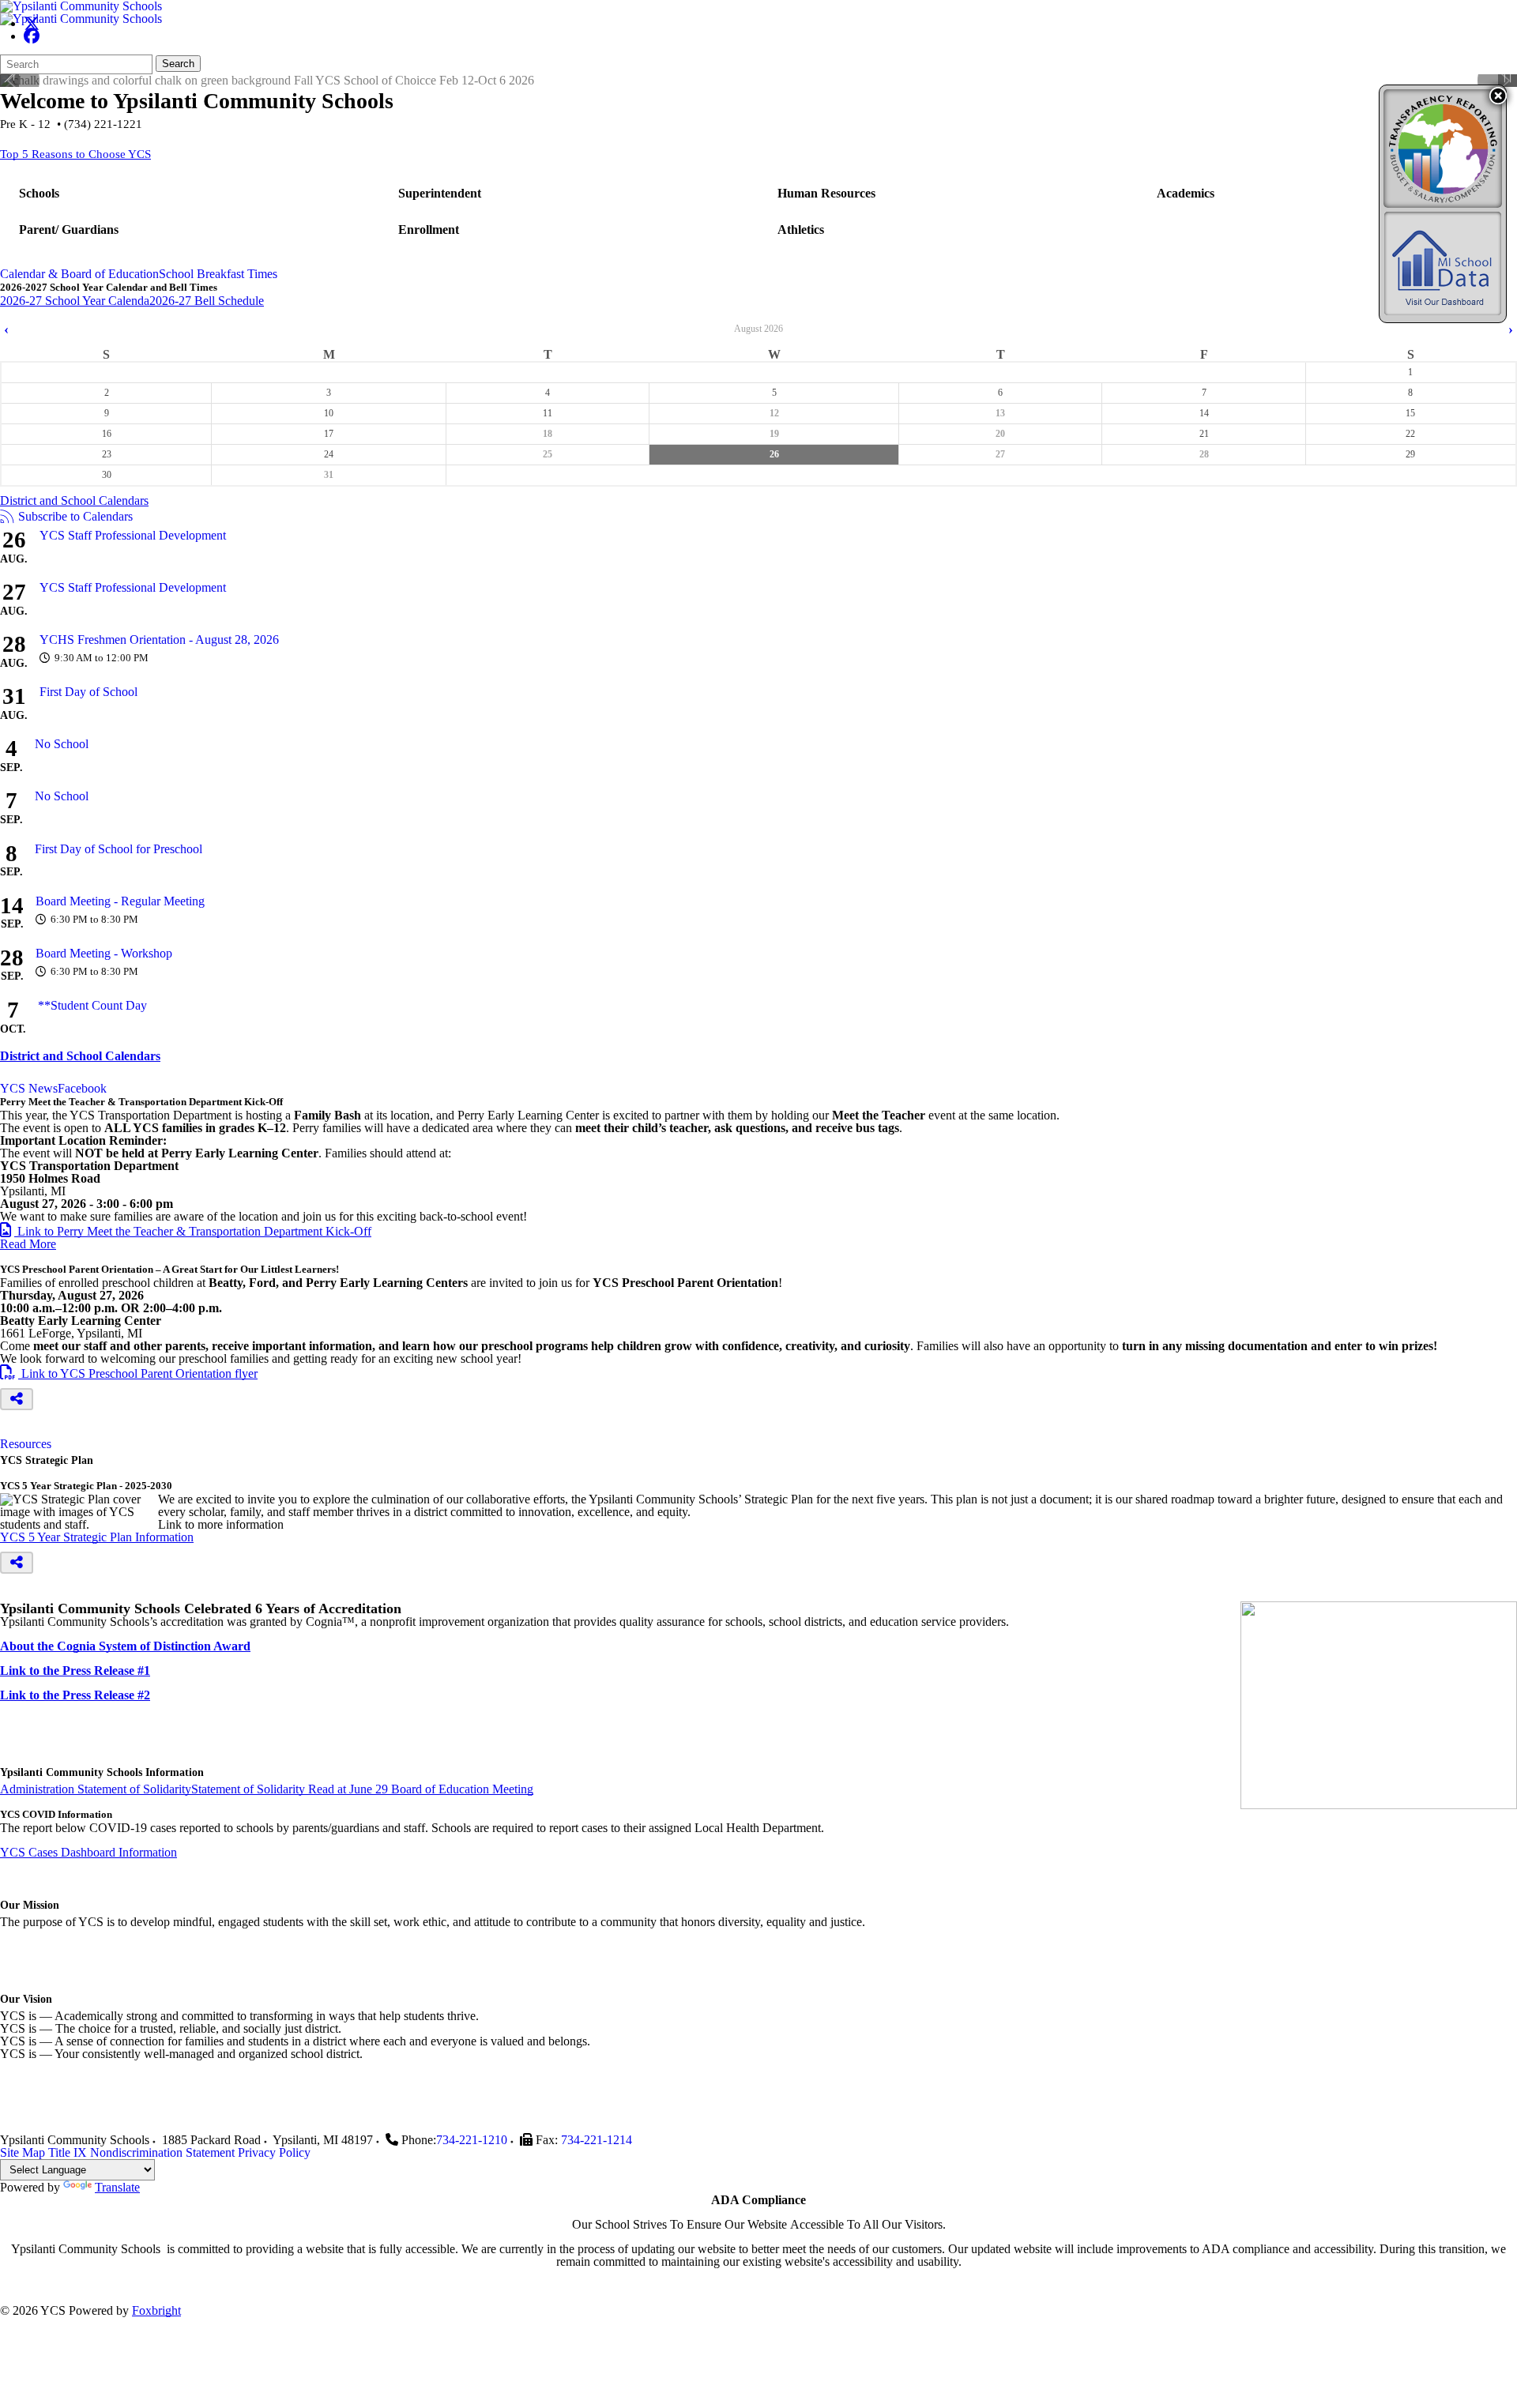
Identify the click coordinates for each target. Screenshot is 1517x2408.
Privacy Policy (274, 2152)
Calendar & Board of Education (79, 274)
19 (774, 434)
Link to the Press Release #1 (75, 1671)
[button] (1498, 96)
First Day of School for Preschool (119, 849)
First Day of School (88, 692)
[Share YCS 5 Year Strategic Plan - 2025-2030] (17, 1563)
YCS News (29, 1089)
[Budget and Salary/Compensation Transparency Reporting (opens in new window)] (1443, 149)
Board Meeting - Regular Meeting (120, 901)
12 (774, 413)
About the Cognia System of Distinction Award (125, 1646)
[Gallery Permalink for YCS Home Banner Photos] (9, 77)
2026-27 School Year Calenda (75, 301)
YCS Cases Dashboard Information (88, 1852)
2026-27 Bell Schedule (207, 301)
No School (62, 744)
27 (1000, 454)
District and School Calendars (74, 500)
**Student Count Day (92, 1005)
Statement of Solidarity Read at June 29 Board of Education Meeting (362, 1789)
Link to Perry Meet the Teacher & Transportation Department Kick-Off (186, 1231)
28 (1204, 454)
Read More (28, 1244)
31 (329, 475)
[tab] (79, 274)
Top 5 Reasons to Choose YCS (75, 154)
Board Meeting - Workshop (104, 953)
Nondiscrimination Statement (162, 2152)
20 (1000, 434)
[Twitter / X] (32, 23)
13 (1000, 413)
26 (774, 454)
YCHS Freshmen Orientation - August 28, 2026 (159, 640)
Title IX (68, 2152)
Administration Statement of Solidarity (96, 1789)
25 (548, 454)
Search (178, 64)
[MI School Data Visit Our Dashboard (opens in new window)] (1443, 263)
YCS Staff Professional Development (133, 535)
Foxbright (156, 2310)
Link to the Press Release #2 (75, 1695)
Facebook (82, 1089)
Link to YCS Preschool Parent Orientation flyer (129, 1373)
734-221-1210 (472, 2140)
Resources (26, 1444)
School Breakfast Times (218, 274)
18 (548, 434)
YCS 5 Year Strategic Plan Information (97, 1537)
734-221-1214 (597, 2140)
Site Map (23, 2152)
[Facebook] (32, 36)
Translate (117, 2187)
